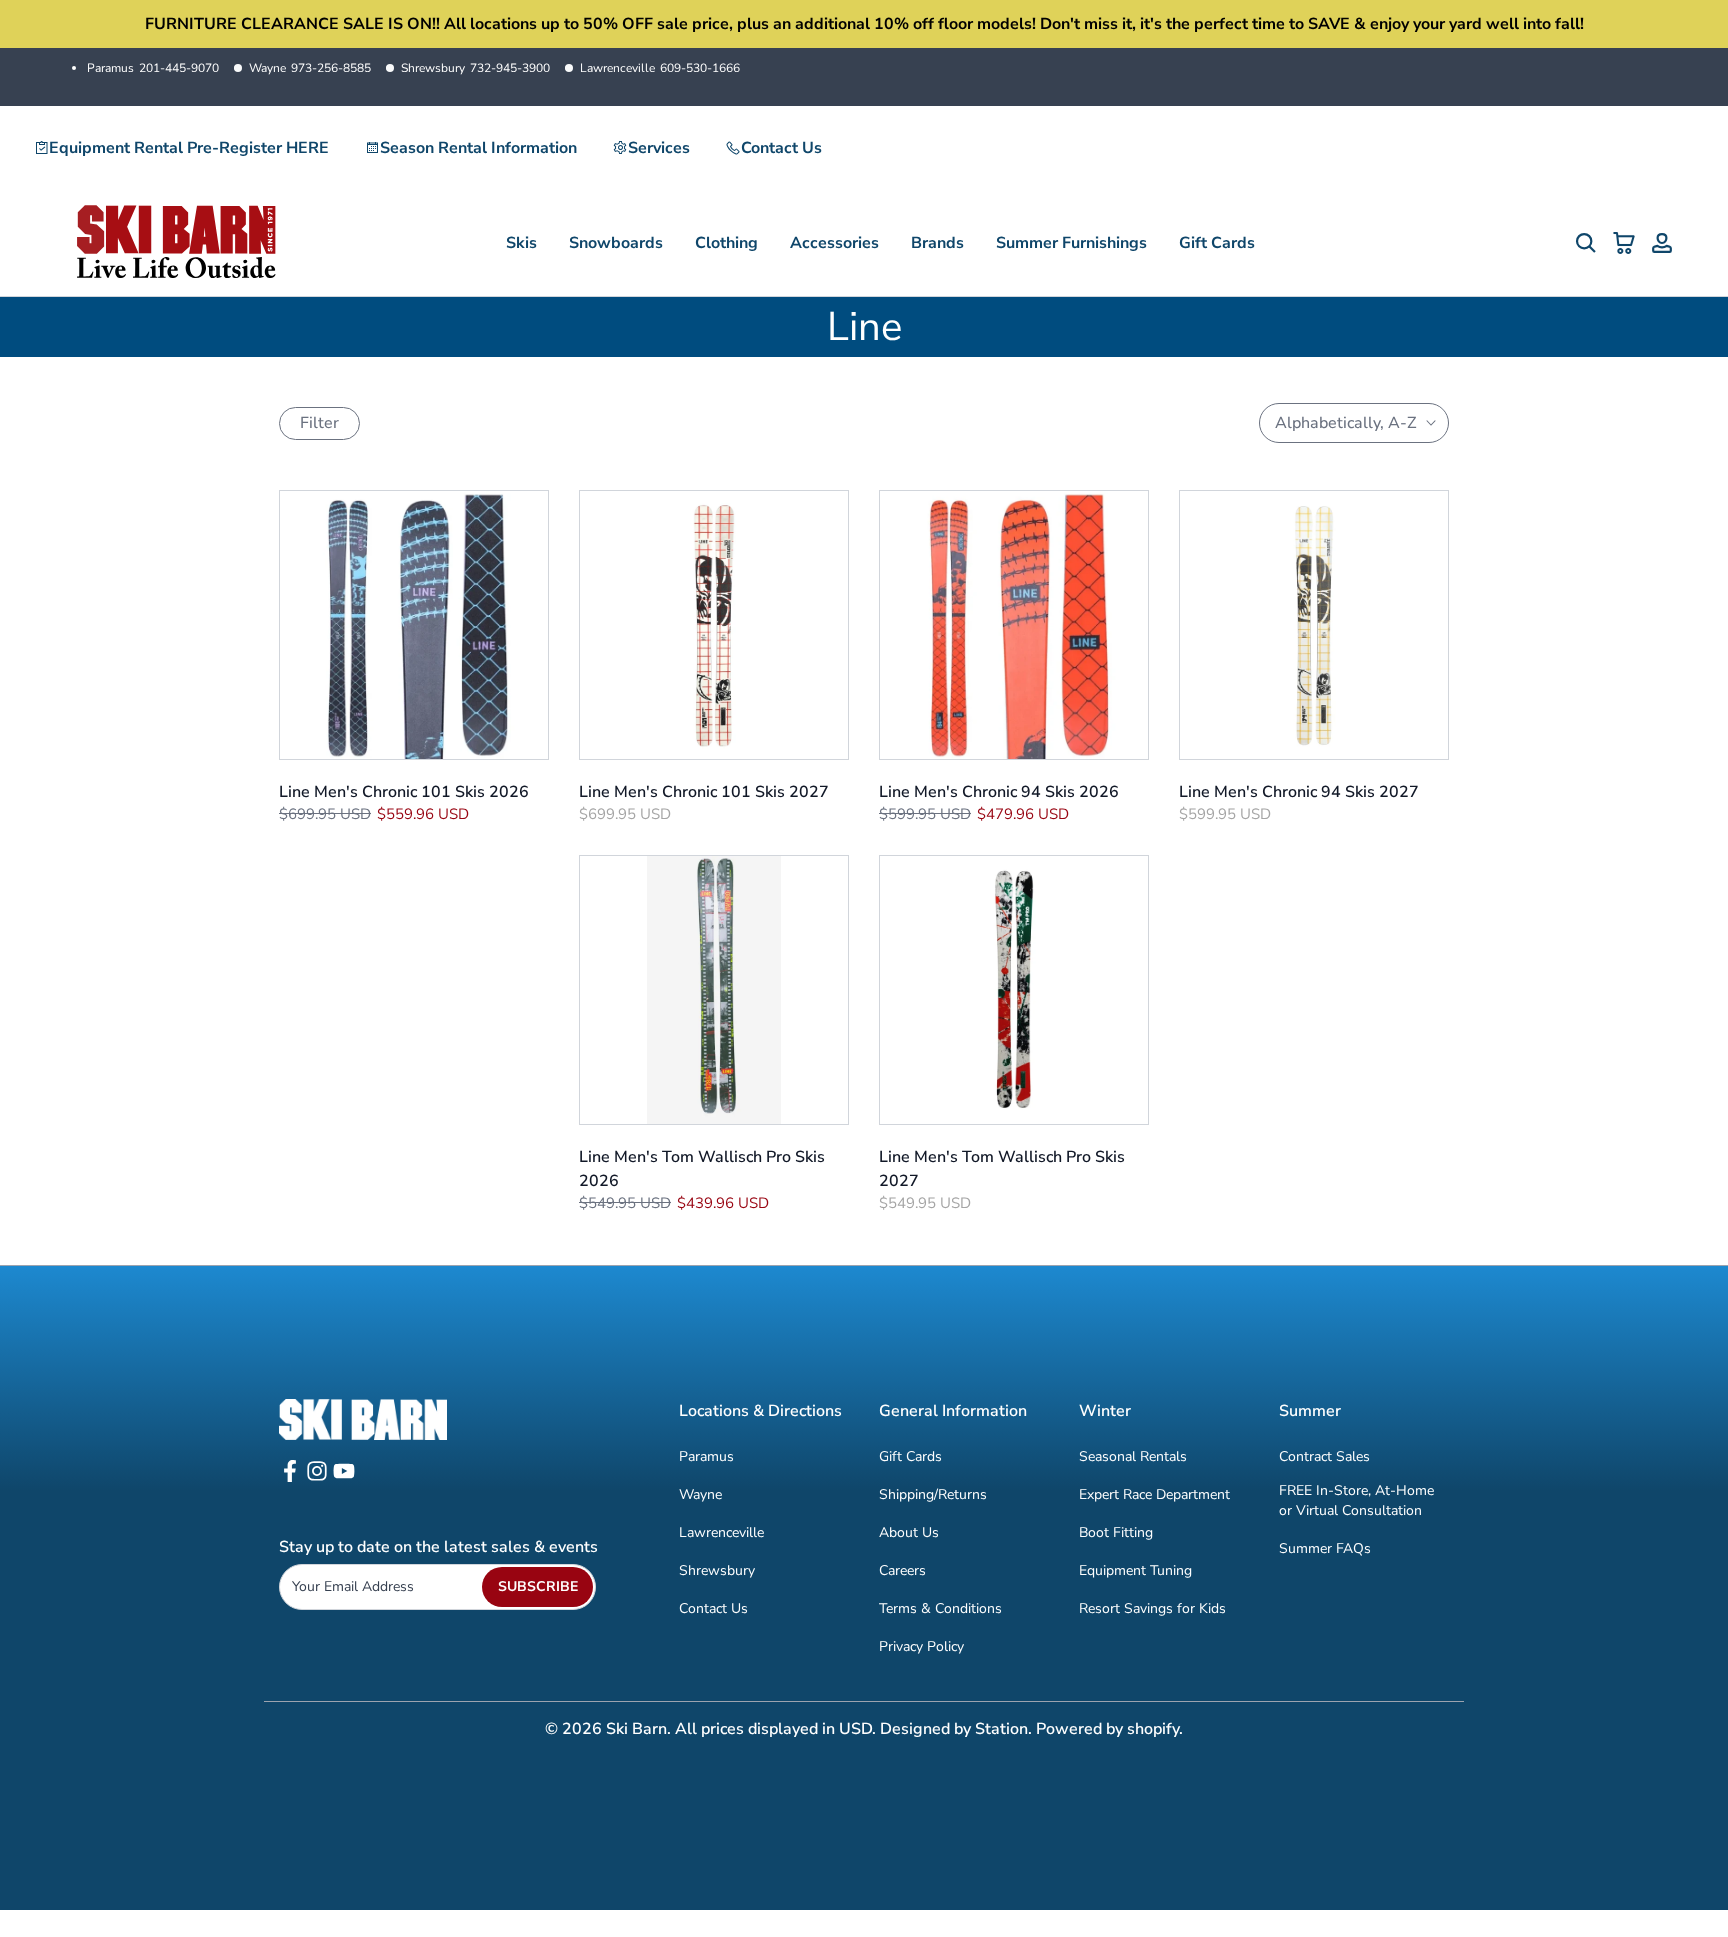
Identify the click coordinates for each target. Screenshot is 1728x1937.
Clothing (726, 243)
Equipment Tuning (1135, 1570)
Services (659, 148)
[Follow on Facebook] (290, 1477)
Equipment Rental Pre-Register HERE (189, 148)
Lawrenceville (660, 68)
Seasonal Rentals (1133, 1456)
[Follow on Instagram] (317, 1477)
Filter (319, 423)
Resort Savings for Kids (1152, 1608)
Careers (902, 1570)
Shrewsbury (475, 68)
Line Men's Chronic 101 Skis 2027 (704, 792)
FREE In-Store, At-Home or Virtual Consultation (1356, 1500)
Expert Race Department (1154, 1494)
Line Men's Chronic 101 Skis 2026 (404, 792)
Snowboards (616, 243)
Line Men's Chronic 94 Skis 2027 (1299, 792)
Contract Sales (1324, 1456)
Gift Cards (1217, 243)
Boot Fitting (1116, 1532)
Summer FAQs (1325, 1548)
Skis (521, 243)
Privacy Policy (921, 1646)
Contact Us (781, 148)
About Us (909, 1532)
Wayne (310, 68)
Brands (937, 243)
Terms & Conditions (940, 1608)
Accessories (834, 243)
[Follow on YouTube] (344, 1477)
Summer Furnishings (1071, 243)
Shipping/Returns (933, 1494)
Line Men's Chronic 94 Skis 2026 (999, 792)
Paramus (153, 68)
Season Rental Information (478, 148)
